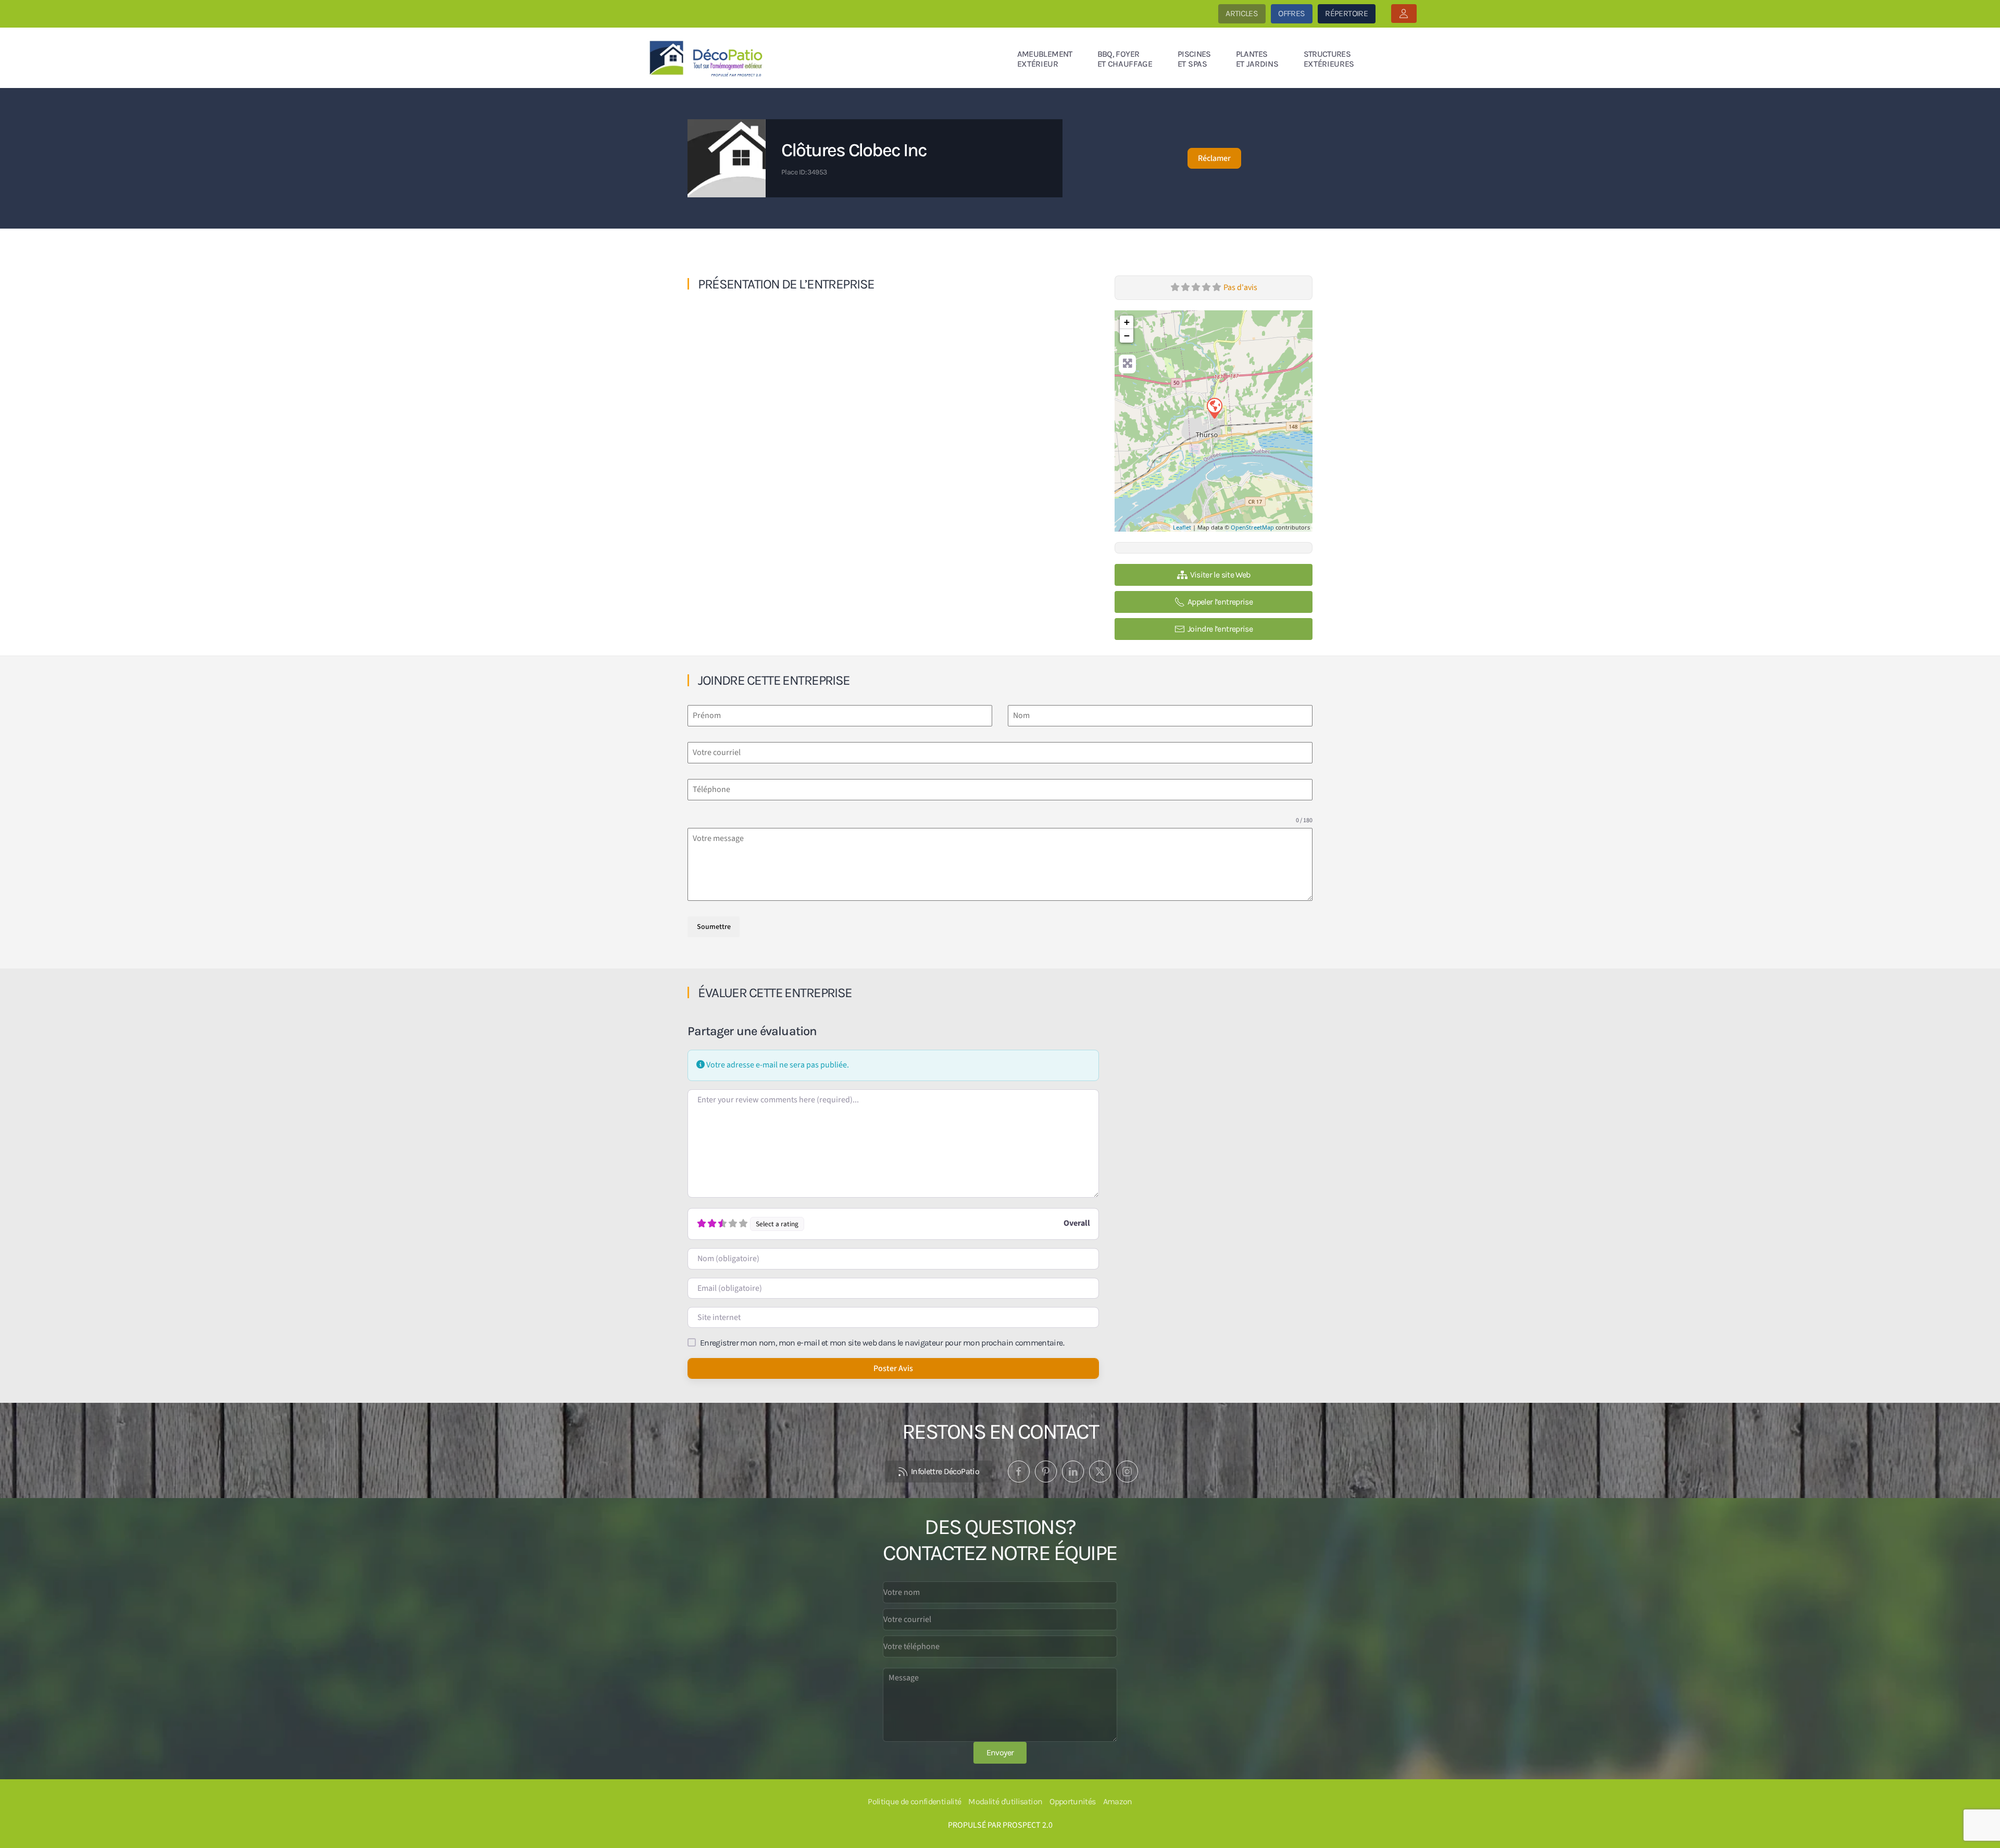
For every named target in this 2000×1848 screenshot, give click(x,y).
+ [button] (1127, 322)
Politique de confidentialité (914, 1801)
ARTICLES (1242, 13)
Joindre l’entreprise (1220, 629)
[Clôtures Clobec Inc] (1214, 408)
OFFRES (1291, 13)
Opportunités (1072, 1801)
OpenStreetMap (1252, 527)
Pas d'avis (1240, 287)
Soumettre (714, 927)
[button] (1404, 14)
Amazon (1118, 1801)
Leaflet (1182, 527)
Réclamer (1214, 158)
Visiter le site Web (1220, 575)
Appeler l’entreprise (1220, 602)
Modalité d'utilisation (1005, 1801)
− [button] (1127, 336)
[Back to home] (708, 58)
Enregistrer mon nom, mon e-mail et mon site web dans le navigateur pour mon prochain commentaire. (882, 1343)
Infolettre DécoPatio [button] (945, 1471)
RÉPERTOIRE (1346, 13)
